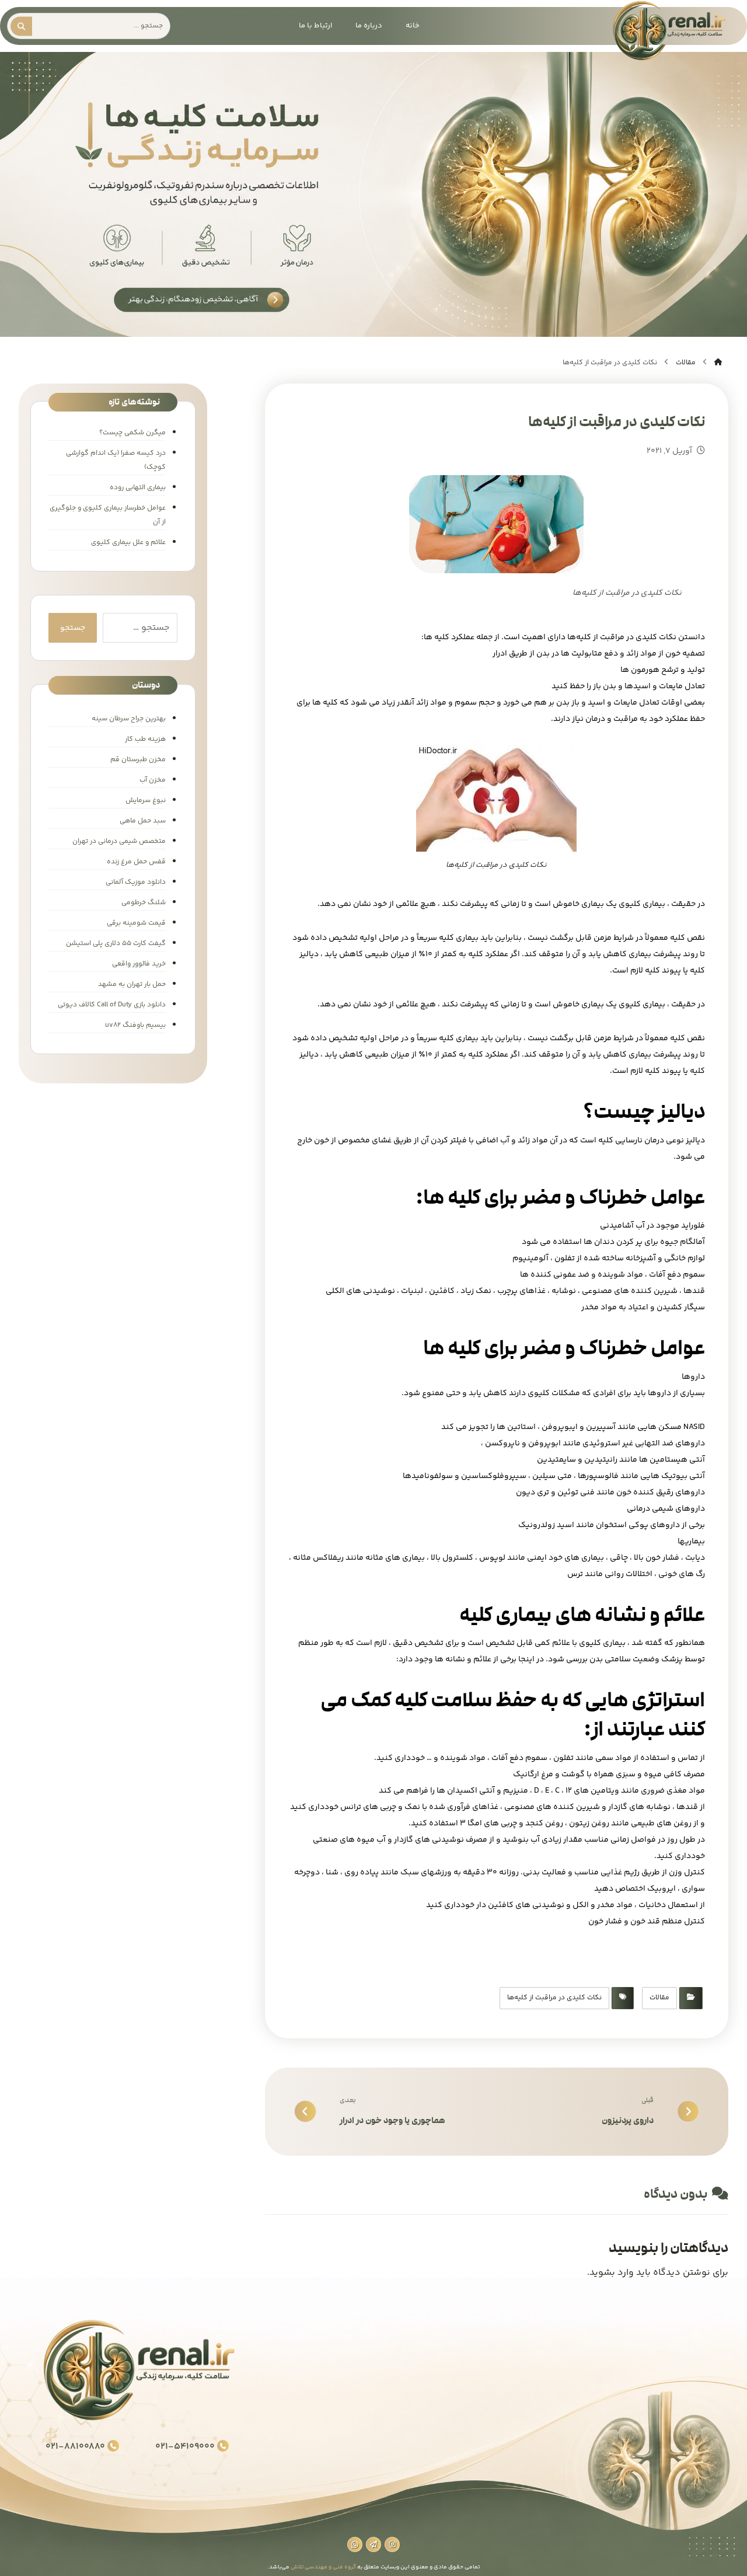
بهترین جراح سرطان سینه (129, 719)
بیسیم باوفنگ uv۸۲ (135, 1025)
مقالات (659, 1998)
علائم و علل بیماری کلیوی (128, 543)
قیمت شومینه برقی (136, 923)
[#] (392, 2544)
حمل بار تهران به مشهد (132, 984)
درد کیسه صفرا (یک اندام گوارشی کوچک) (116, 460)
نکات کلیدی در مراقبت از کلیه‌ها (554, 1998)
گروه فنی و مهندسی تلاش (323, 2567)
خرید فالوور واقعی (139, 964)
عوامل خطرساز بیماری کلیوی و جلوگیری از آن (108, 515)
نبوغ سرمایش (146, 801)
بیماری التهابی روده (138, 488)
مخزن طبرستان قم (138, 760)
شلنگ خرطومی (144, 903)
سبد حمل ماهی (143, 821)
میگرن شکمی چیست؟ (132, 433)
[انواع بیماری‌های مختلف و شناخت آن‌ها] (668, 31)
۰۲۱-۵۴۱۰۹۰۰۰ (185, 2447)
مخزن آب (153, 780)
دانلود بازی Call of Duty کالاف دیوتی (112, 1005)
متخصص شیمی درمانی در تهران (119, 841)
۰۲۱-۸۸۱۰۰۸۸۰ (75, 2447)
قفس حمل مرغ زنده (136, 862)
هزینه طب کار (145, 739)
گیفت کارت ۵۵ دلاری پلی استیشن (116, 944)
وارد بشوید (612, 2273)
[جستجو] (24, 26)
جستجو (73, 628)
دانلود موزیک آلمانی (136, 882)
